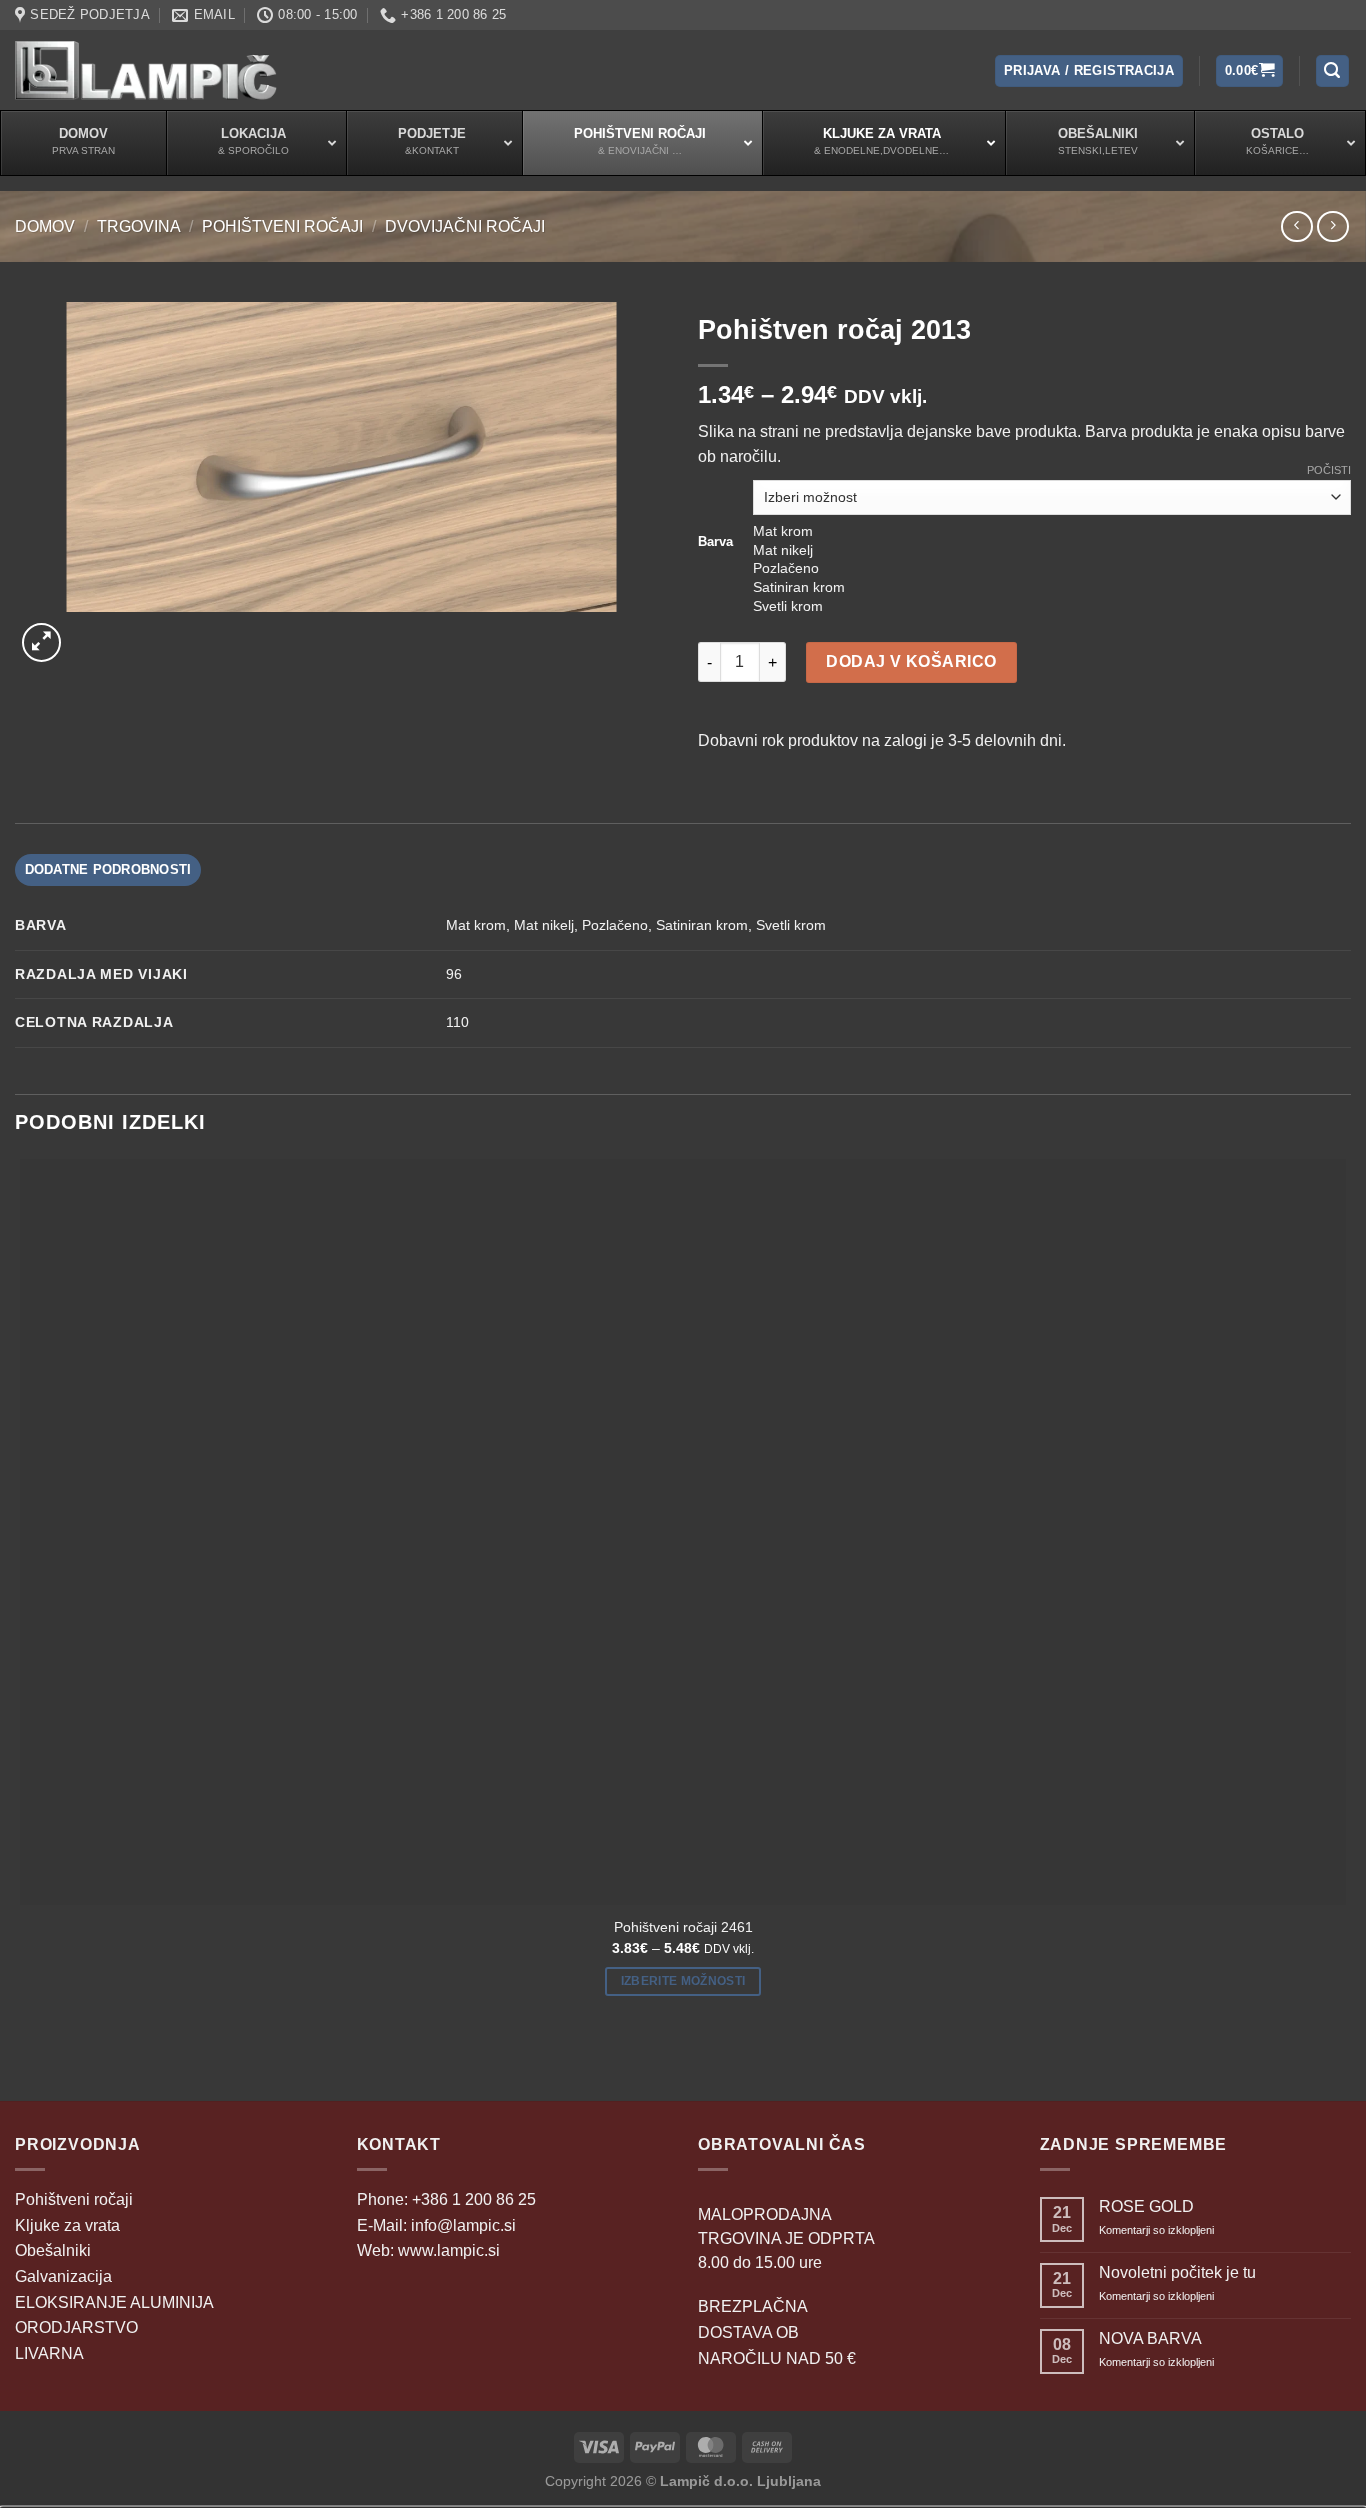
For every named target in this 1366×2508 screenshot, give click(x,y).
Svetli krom (791, 925)
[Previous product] (1332, 226)
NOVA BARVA (1150, 2338)
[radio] (1052, 531)
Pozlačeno (615, 925)
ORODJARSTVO (76, 2327)
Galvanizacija (63, 2276)
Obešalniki (53, 2250)
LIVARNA (49, 2353)
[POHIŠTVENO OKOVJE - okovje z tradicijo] (146, 70)
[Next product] (1296, 226)
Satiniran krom (702, 925)
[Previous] (24, 2065)
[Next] (89, 631)
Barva (715, 542)
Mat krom (476, 925)
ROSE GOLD (1146, 2206)
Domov (45, 226)
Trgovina (139, 226)
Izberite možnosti (683, 1981)
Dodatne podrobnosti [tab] (108, 869)
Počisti (1329, 470)
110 (457, 1022)
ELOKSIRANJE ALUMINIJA (114, 2302)
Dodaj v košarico (911, 661)
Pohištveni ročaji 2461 (683, 1927)
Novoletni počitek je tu (1177, 2272)
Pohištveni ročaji (282, 226)
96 (454, 974)
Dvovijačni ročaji (465, 226)
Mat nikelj (544, 925)
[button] (1089, 71)
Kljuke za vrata (67, 2225)
